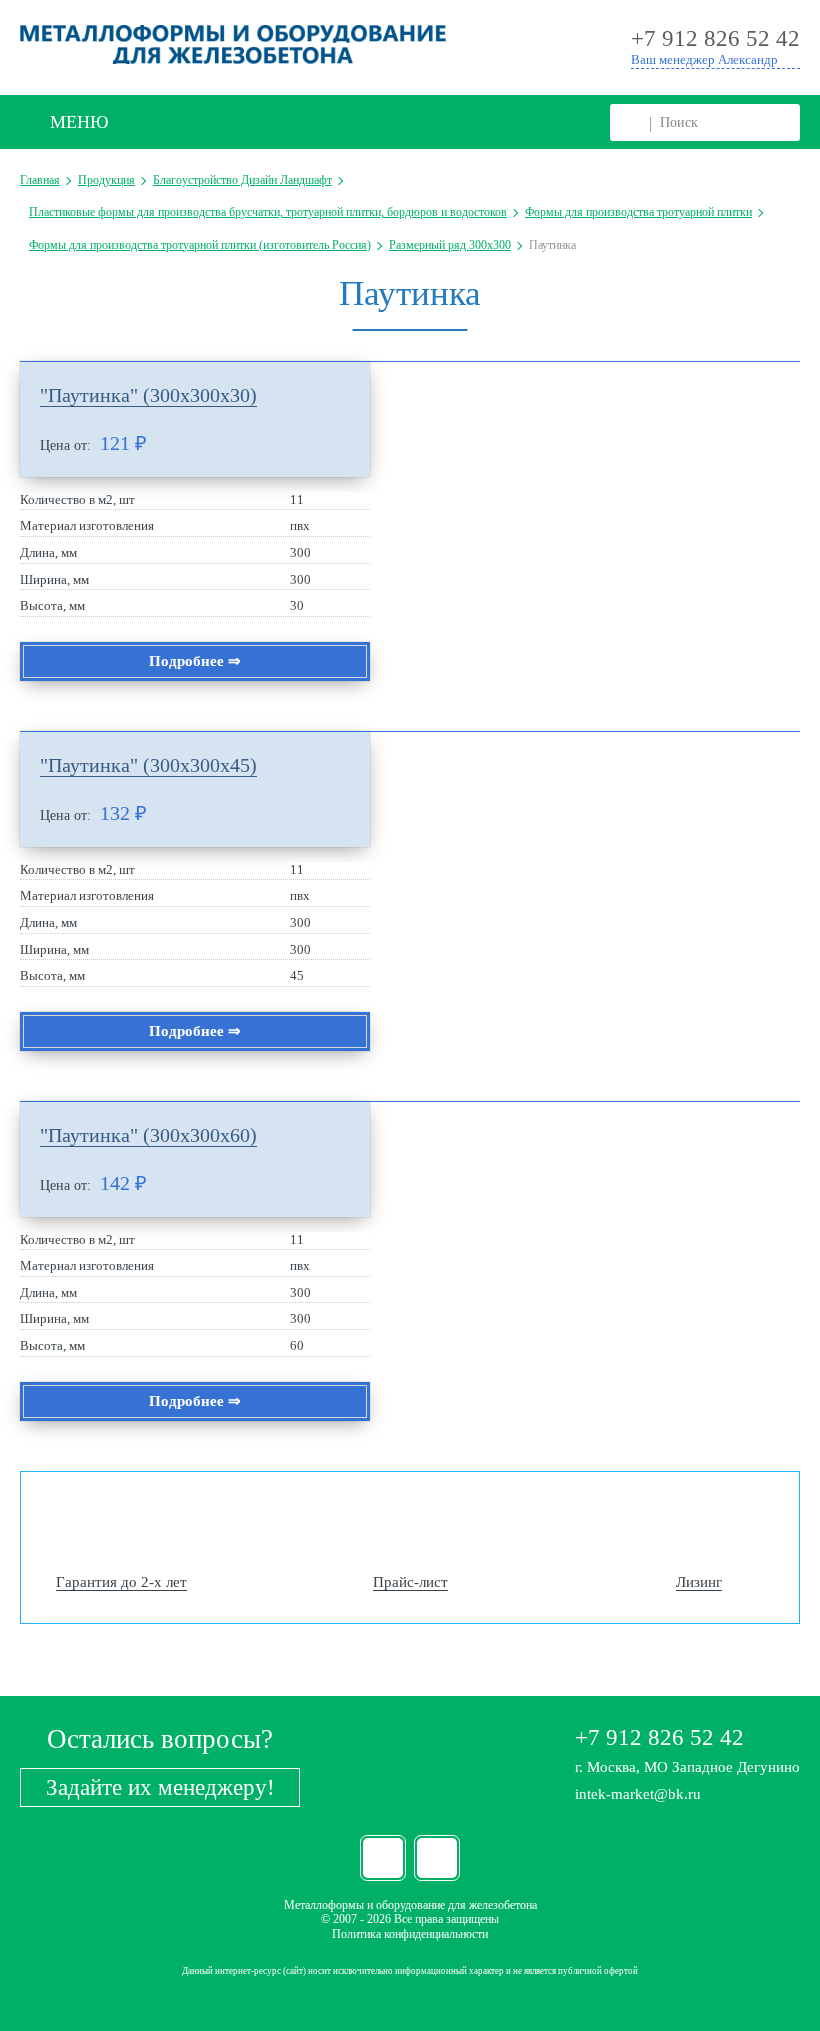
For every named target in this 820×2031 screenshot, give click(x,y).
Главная (40, 180)
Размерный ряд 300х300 (450, 245)
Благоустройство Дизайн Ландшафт (242, 180)
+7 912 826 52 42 (659, 1737)
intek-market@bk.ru (638, 1794)
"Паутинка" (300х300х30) (148, 395)
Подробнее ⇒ (195, 661)
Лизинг (699, 1582)
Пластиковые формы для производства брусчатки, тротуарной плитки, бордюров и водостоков (268, 212)
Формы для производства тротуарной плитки (638, 212)
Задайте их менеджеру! (160, 1787)
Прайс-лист (410, 1582)
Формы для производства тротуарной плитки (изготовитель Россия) (200, 245)
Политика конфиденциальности (410, 1934)
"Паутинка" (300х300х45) (148, 765)
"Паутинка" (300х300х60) (148, 1135)
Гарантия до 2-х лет (121, 1582)
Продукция (106, 180)
